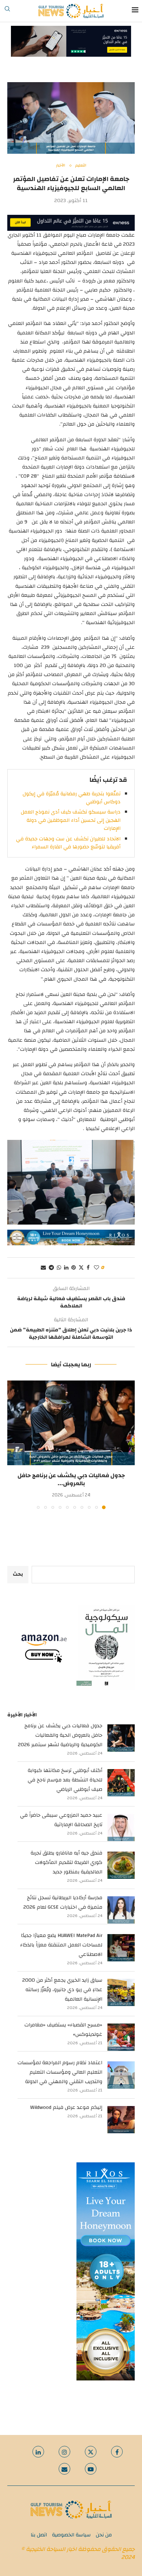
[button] (13, 1444)
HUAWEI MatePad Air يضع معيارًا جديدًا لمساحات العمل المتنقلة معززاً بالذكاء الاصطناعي (61, 1945)
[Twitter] (91, 2452)
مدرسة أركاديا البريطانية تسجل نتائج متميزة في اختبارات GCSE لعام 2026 (63, 1902)
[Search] (7, 11)
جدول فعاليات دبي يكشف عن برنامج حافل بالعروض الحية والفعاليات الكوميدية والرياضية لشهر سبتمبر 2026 (60, 1735)
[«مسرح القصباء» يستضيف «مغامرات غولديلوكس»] (121, 2037)
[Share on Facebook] (88, 1268)
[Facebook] (117, 2452)
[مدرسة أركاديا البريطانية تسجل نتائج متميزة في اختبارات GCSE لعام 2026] (121, 1910)
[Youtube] (91, 2469)
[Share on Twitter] (81, 1268)
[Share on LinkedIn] (66, 1268)
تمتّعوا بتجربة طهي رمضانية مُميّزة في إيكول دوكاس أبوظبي (72, 798)
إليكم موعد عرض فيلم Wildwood (66, 2107)
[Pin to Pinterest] (74, 1268)
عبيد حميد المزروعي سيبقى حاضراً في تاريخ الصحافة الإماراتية (61, 1820)
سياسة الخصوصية (71, 2535)
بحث (18, 1574)
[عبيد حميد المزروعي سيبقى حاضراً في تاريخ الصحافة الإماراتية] (121, 1827)
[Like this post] (96, 1268)
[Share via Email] (43, 1268)
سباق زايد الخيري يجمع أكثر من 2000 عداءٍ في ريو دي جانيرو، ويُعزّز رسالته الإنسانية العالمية (62, 1990)
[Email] (64, 2469)
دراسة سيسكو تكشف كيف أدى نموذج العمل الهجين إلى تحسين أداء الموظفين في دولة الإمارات (71, 820)
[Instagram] (64, 2452)
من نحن (104, 2535)
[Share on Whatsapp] (59, 1268)
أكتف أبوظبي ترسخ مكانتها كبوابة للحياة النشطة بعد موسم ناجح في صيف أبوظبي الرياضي (65, 1780)
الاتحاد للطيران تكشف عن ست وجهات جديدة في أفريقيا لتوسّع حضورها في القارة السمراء (68, 843)
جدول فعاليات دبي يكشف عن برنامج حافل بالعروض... (71, 1479)
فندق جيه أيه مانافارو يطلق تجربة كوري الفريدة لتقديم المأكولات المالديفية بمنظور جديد (66, 1862)
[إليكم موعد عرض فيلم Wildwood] (121, 2120)
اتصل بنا (39, 2535)
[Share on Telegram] (51, 1268)
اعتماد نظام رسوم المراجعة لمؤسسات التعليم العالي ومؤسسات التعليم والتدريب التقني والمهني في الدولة (60, 2072)
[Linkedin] (38, 2452)
